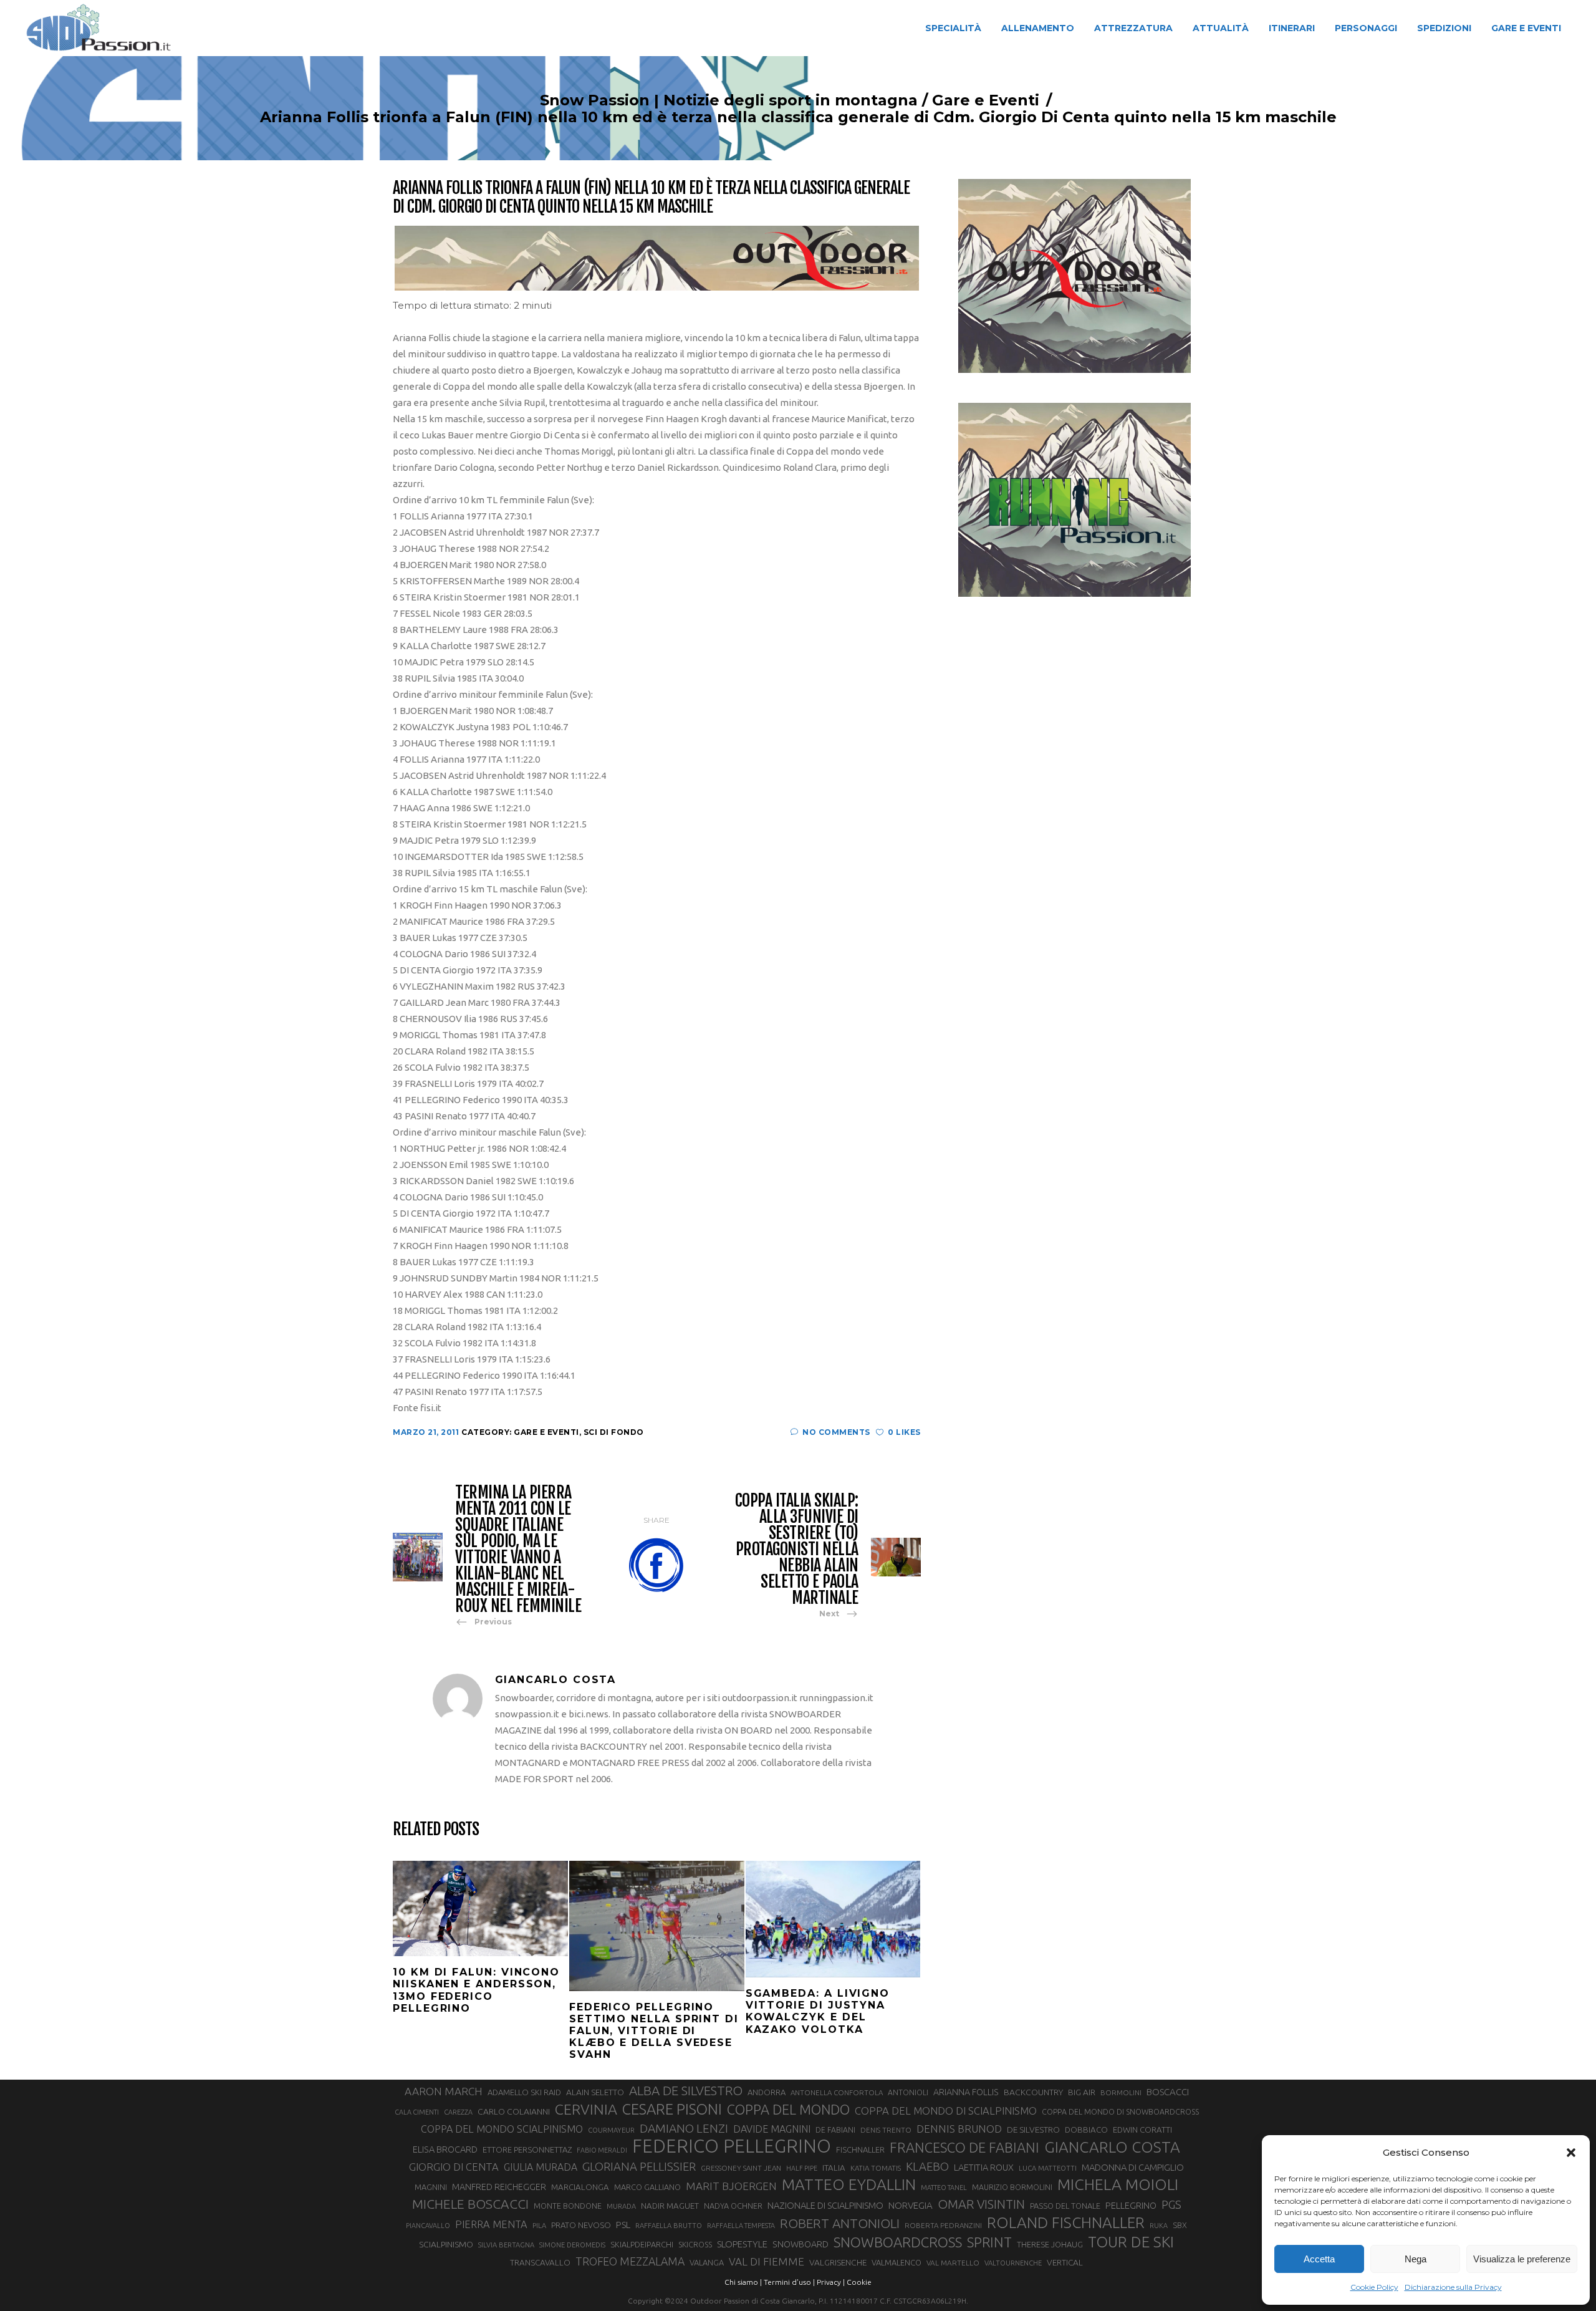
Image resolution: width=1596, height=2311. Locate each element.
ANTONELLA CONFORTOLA (837, 2092)
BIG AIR (1082, 2092)
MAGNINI (431, 2187)
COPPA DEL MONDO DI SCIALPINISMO (946, 2111)
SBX (1180, 2225)
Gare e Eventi (986, 100)
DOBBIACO (1086, 2130)
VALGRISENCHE (838, 2262)
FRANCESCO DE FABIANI (964, 2147)
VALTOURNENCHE (1013, 2263)
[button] (1571, 2153)
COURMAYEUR (611, 2130)
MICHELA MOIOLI (1118, 2184)
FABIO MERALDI (602, 2150)
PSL (623, 2225)
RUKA (1159, 2226)
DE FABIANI (835, 2130)
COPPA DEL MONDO (788, 2110)
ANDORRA (767, 2092)
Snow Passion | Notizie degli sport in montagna (729, 100)
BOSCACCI (1168, 2092)
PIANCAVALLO (428, 2226)
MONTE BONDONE (568, 2206)
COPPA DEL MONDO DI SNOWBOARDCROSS (1120, 2111)
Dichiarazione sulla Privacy (1453, 2287)
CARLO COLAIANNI (514, 2111)
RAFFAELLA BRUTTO (669, 2226)
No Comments (836, 1432)
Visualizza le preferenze (1522, 2259)
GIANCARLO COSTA (1112, 2147)
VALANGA (707, 2262)
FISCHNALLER (860, 2149)
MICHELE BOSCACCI (470, 2204)
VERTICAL (1065, 2262)
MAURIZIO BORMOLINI (1012, 2187)
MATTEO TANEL (944, 2188)
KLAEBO (927, 2166)
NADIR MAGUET (670, 2206)
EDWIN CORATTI (1142, 2130)
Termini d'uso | (789, 2282)
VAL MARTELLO (953, 2263)
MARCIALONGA (580, 2187)
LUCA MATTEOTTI (1048, 2168)
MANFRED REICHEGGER (499, 2187)
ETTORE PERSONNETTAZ (527, 2149)
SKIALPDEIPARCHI (642, 2244)
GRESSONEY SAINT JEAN (741, 2168)
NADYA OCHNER (733, 2206)
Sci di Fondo (614, 1432)
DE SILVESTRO (1033, 2130)
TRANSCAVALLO (540, 2263)
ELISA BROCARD (445, 2149)
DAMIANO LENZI (684, 2128)
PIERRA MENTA (491, 2224)
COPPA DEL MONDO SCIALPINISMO (502, 2129)
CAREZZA (458, 2112)
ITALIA (834, 2168)
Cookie (859, 2282)
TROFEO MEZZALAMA (630, 2261)
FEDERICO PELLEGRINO (732, 2146)
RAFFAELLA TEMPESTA (741, 2226)
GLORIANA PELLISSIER (639, 2166)
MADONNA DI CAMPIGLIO (1133, 2167)
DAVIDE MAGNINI (772, 2129)
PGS (1171, 2204)
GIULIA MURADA (541, 2167)
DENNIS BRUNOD (959, 2129)
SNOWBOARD (800, 2244)
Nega (1416, 2259)
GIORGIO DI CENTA (454, 2167)
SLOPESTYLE (742, 2244)
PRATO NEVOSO (581, 2225)
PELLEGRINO (1131, 2205)
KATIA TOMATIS (876, 2168)
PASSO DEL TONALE (1065, 2206)
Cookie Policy (1374, 2287)
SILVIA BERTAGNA (506, 2245)
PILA (539, 2226)
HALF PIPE (802, 2168)
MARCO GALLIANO (647, 2187)
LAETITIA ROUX (984, 2167)
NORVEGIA (911, 2205)
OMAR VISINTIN (981, 2204)
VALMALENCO (897, 2262)
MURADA (621, 2206)
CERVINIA (586, 2109)
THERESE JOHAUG (1050, 2244)
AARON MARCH (444, 2091)
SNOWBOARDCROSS (898, 2242)
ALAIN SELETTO (595, 2092)
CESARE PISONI (672, 2110)
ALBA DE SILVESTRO (686, 2091)
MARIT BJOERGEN (731, 2186)
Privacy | (831, 2282)
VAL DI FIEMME (767, 2261)
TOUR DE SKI (1131, 2242)
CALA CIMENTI (417, 2112)
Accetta (1319, 2259)
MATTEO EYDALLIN (849, 2184)
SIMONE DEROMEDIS (572, 2245)
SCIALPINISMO (446, 2244)
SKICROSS (695, 2244)
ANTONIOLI (908, 2092)
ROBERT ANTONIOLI (840, 2223)
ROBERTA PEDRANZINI (943, 2225)
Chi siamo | (743, 2282)
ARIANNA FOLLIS (966, 2092)
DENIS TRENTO (886, 2130)
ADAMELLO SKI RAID (524, 2092)
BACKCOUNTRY (1033, 2092)
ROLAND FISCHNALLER (1066, 2222)
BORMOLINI (1121, 2092)
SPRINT (989, 2242)
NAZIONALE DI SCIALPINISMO (825, 2205)
